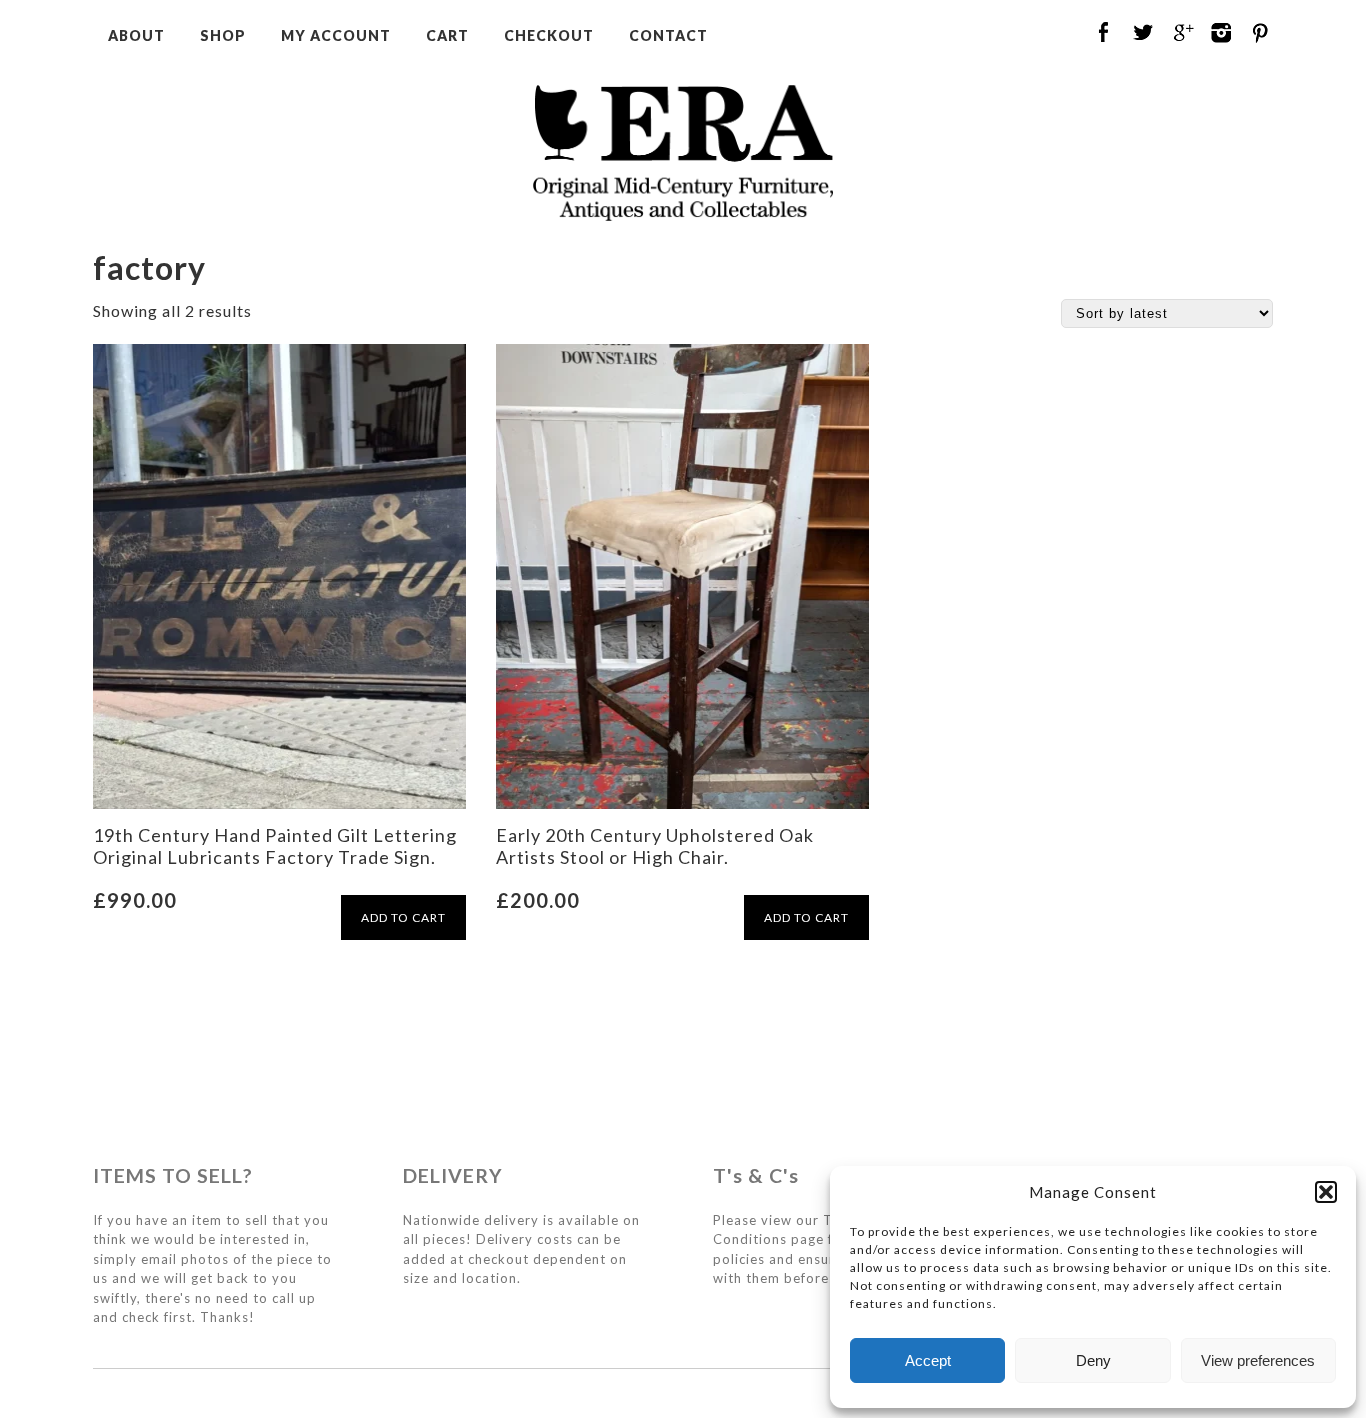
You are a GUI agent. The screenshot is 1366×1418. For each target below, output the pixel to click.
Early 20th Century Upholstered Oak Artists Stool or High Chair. (655, 846)
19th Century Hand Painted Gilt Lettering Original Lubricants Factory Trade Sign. (275, 846)
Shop (223, 35)
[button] (1326, 1192)
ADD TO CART (403, 917)
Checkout (549, 35)
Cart (447, 35)
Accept (928, 1360)
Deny (1093, 1360)
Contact (668, 35)
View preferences (1258, 1360)
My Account (336, 35)
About (136, 35)
